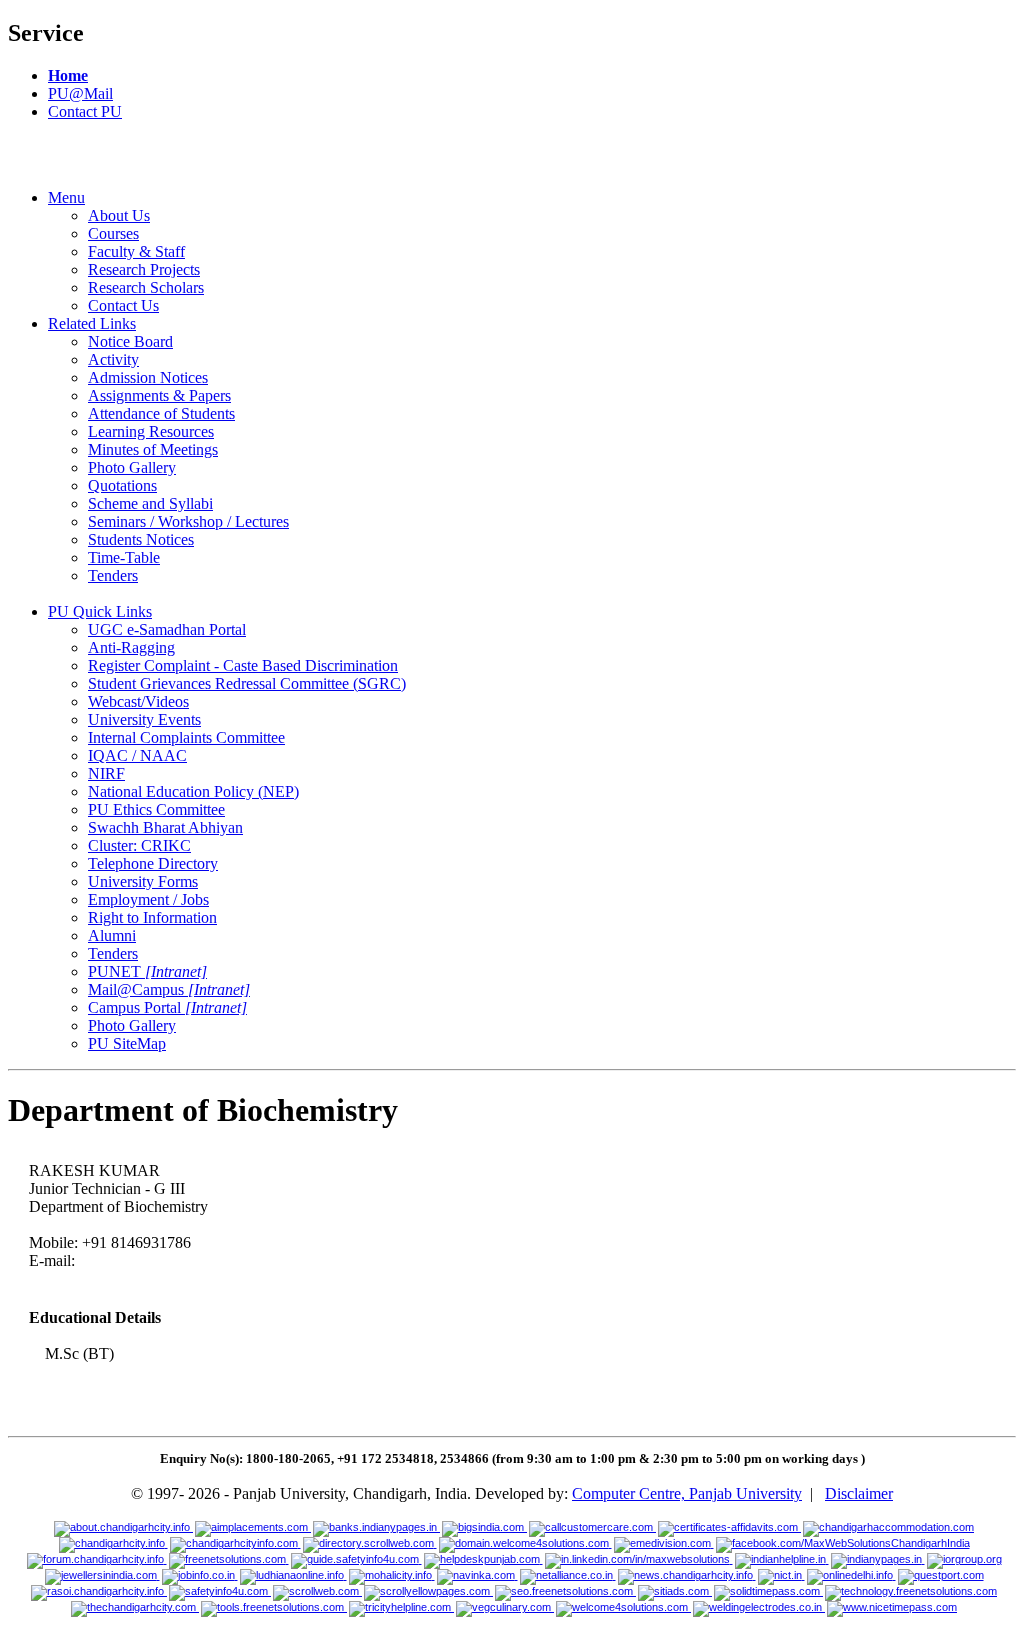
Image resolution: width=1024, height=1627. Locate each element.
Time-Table (124, 557)
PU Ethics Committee (156, 809)
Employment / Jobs (148, 899)
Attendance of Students (161, 413)
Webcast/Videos (138, 701)
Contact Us (123, 305)
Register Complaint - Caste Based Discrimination (243, 665)
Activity (113, 359)
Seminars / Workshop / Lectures (188, 521)
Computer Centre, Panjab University (687, 1493)
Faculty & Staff (136, 251)
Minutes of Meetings (153, 449)
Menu (66, 197)
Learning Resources (151, 431)
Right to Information (152, 917)
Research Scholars (146, 287)
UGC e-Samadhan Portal (167, 629)
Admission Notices (148, 377)
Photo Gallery (132, 467)
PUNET (147, 971)
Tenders (113, 575)
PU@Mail (80, 93)
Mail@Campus (169, 989)
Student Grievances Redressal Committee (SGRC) (247, 683)
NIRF (106, 773)
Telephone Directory (153, 863)
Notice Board (130, 341)
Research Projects (144, 269)
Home (68, 75)
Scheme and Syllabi (150, 503)
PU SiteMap (127, 1043)
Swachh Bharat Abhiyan (165, 827)
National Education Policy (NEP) (193, 791)
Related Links (92, 323)
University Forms (143, 881)
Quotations (122, 485)
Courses (113, 233)
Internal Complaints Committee (186, 737)
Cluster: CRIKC (139, 845)
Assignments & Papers (159, 395)
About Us (119, 215)
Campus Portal (167, 1007)
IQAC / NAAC (137, 755)
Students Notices (141, 539)
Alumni (112, 935)
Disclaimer (859, 1493)
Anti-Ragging (131, 647)
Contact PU (85, 111)
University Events (144, 719)
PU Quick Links (100, 611)
